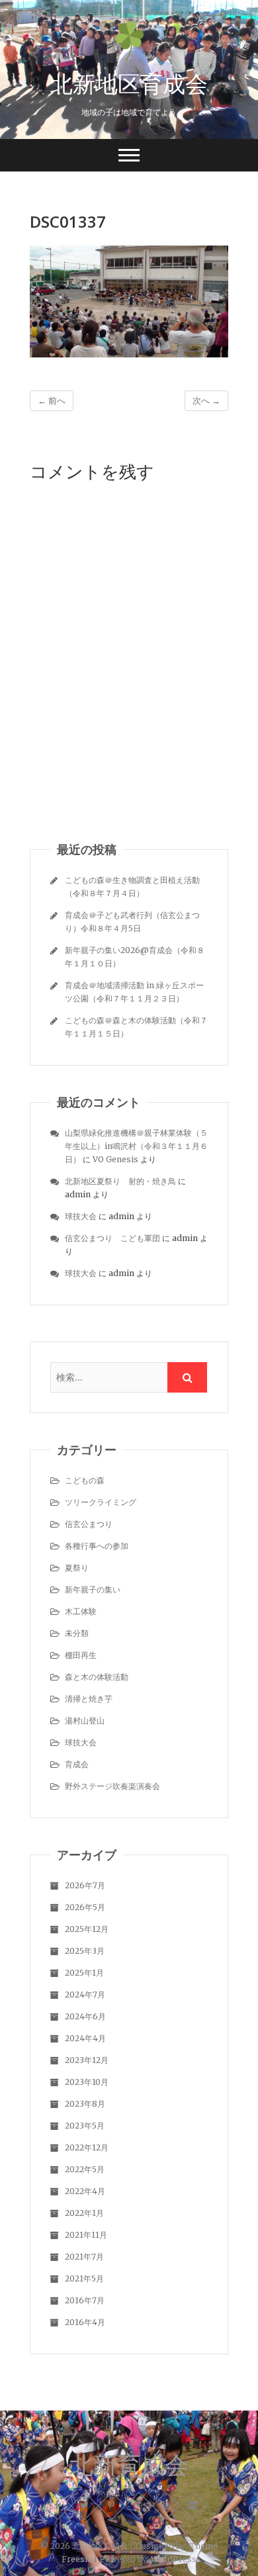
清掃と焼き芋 (89, 1699)
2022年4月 (85, 2191)
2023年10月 (87, 2082)
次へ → (206, 401)
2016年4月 (85, 2322)
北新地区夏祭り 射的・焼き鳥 (120, 1181)
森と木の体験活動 (97, 1677)
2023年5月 (85, 2126)
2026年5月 (85, 1907)
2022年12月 (87, 2147)
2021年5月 (84, 2278)
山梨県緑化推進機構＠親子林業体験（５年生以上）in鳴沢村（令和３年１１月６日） (136, 1146)
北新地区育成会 (129, 83)
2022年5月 (85, 2169)
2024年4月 (85, 2038)
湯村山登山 (85, 1721)
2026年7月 (85, 1885)
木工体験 (81, 1611)
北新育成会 (129, 2465)
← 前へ (52, 401)
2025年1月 (84, 1973)
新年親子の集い (93, 1589)
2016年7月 (85, 2300)
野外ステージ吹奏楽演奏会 (112, 1786)
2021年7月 (84, 2257)
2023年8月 (85, 2104)
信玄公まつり (89, 1524)
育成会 (77, 1764)
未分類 (77, 1633)
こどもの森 (85, 1480)
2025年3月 (85, 1951)
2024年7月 (85, 1995)
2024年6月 (85, 2016)
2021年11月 (86, 2235)
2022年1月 (84, 2213)
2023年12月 (87, 2060)
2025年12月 (87, 1929)
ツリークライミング (101, 1502)
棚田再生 (81, 1655)
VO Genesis (115, 1159)
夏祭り (77, 1568)
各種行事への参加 (97, 1546)
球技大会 (81, 1216)
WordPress (174, 2559)
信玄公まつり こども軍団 (112, 1238)
